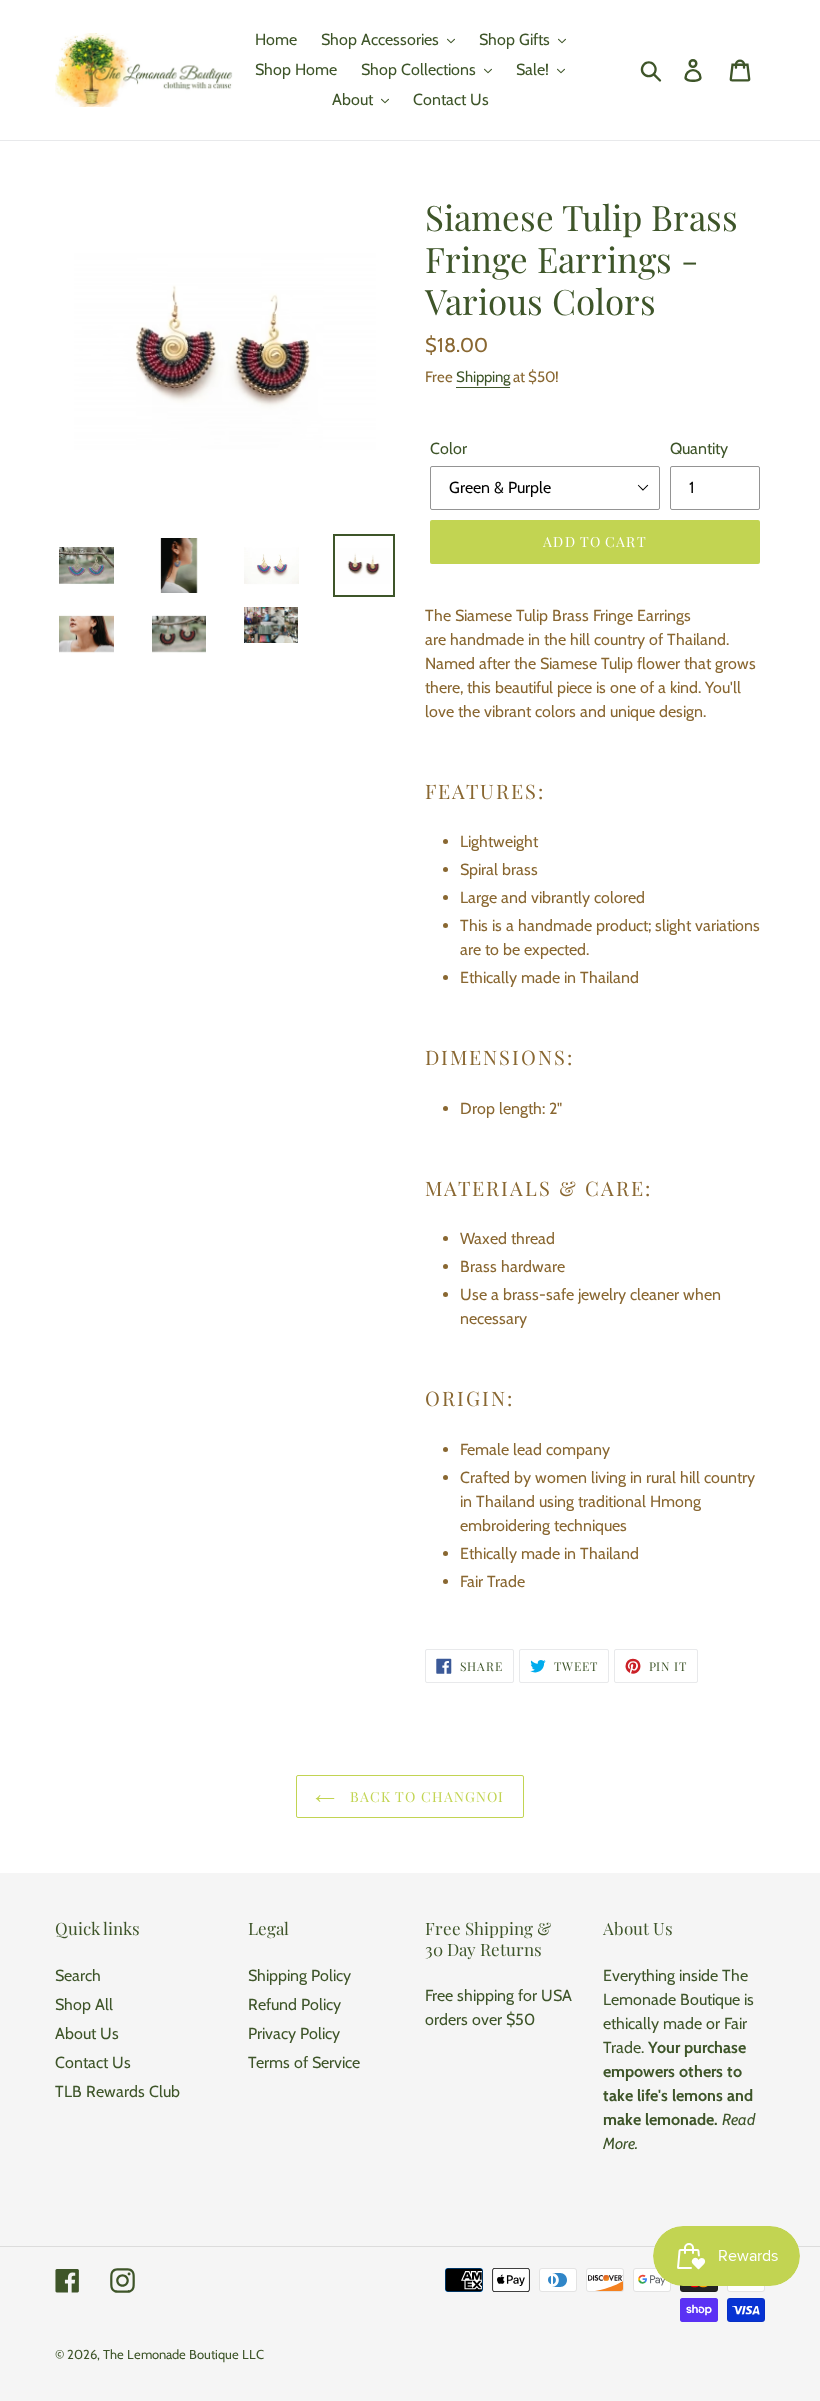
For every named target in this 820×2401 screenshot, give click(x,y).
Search (78, 1975)
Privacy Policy (294, 2033)
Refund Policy (294, 2004)
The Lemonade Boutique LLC (183, 2354)
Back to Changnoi (424, 1796)
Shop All (84, 2004)
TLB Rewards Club (117, 2091)
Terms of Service (304, 2062)
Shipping (483, 377)
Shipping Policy (299, 1975)
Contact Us (93, 2062)
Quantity (699, 448)
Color (448, 448)
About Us (87, 2033)
